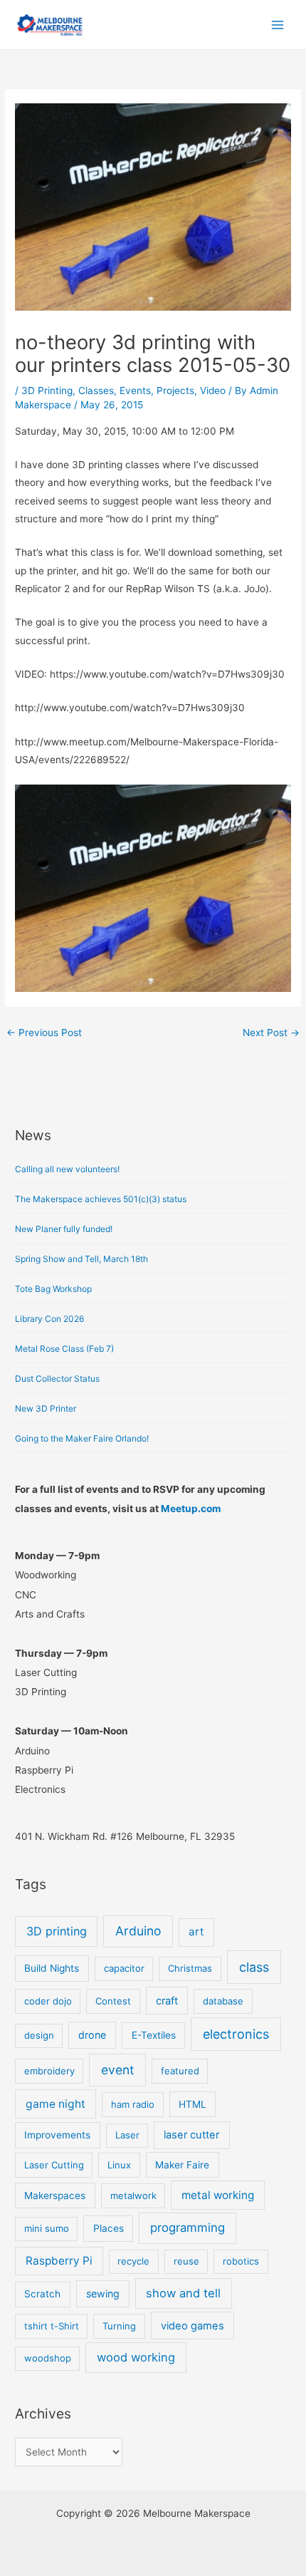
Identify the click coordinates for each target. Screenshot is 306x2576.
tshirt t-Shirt (52, 2326)
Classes (96, 390)
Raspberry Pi (59, 2261)
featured (180, 2071)
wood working (136, 2357)
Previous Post (44, 1033)
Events (135, 390)
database (223, 2001)
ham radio (133, 2104)
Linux (119, 2165)
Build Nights (52, 1968)
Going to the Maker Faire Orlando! (82, 1438)
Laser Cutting (54, 2165)
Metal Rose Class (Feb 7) (64, 1349)
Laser (127, 2135)
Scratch (42, 2294)
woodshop (48, 2358)
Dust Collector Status (57, 1378)
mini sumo (47, 2228)
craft (167, 2001)
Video (213, 390)
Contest (113, 2001)
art (196, 1931)
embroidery (49, 2071)
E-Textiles (154, 2035)
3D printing (57, 1931)
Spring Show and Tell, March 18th (81, 1259)
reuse (186, 2261)
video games (192, 2326)
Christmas (190, 1968)
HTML (192, 2104)
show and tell (183, 2293)
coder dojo (48, 2001)
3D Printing (47, 390)
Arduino (138, 1931)
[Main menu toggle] (278, 25)
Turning (119, 2326)
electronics (236, 2034)
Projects (175, 390)
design (39, 2035)
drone (92, 2035)
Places (109, 2228)
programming (188, 2228)
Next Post (271, 1033)
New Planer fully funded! (64, 1229)
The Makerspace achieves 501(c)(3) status (101, 1199)
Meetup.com (191, 1509)
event (117, 2070)
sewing (103, 2293)
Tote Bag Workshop (53, 1289)
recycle (133, 2261)
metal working (218, 2195)
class (254, 1967)
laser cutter (191, 2135)
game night (56, 2104)
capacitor (124, 1968)
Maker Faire (182, 2165)
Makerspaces (55, 2195)
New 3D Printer (46, 1408)
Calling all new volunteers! (67, 1169)
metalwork (133, 2195)
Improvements (57, 2135)
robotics (241, 2261)
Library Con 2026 (49, 1319)
